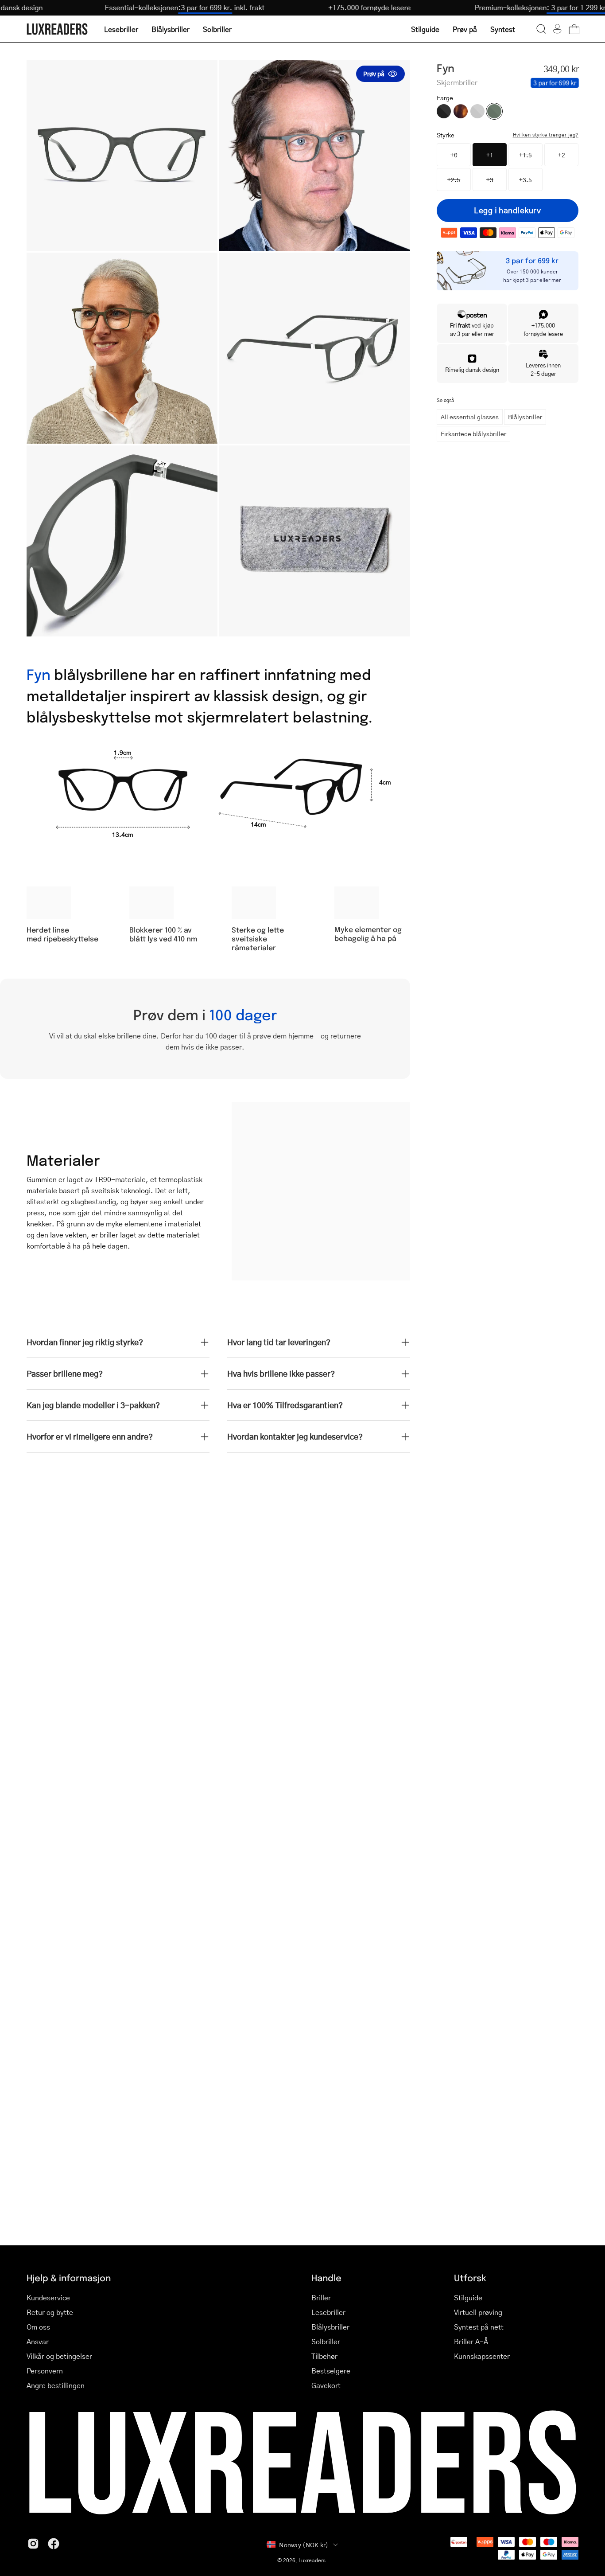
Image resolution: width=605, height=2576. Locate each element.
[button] (541, 29)
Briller (321, 2297)
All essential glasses (470, 417)
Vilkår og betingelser (59, 2356)
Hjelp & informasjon (69, 2277)
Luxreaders (312, 2560)
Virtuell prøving (478, 2312)
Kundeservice (48, 2297)
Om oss (38, 2327)
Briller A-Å (471, 2341)
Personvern (45, 2371)
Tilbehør (324, 2356)
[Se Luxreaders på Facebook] (54, 2544)
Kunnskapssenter (482, 2356)
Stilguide (468, 2297)
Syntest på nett (479, 2327)
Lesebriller (328, 2312)
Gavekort (326, 2385)
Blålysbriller (525, 417)
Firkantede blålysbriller (473, 433)
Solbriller (326, 2341)
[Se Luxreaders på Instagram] (33, 2544)
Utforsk (470, 2277)
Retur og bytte (50, 2312)
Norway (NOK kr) (304, 2545)
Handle (326, 2277)
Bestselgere (331, 2371)
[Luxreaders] (58, 29)
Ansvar (38, 2341)
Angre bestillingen (56, 2385)
